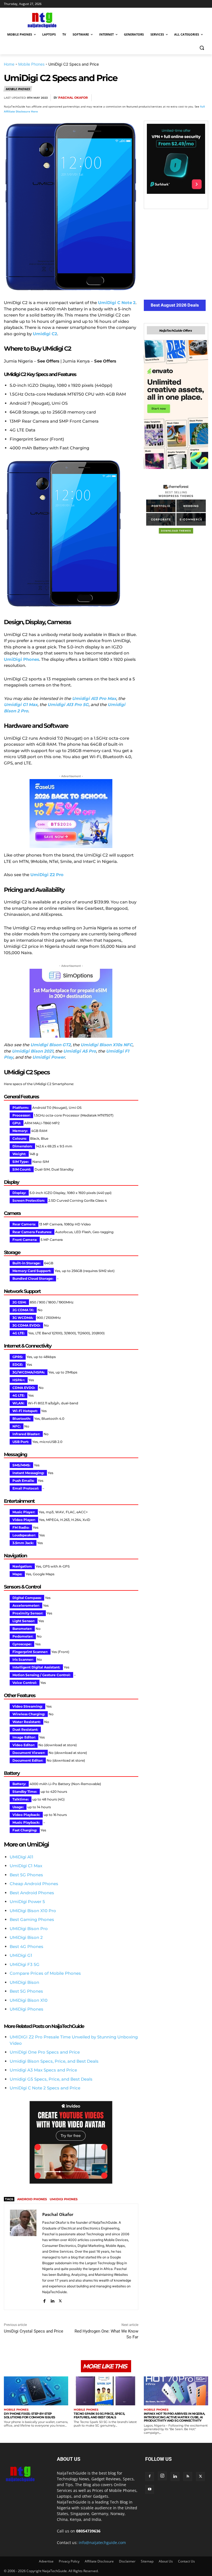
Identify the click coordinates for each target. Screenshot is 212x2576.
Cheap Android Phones (34, 1884)
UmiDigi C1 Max (26, 1866)
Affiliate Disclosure (99, 2561)
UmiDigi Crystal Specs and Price (34, 2331)
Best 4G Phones (26, 1946)
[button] (202, 48)
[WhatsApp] (177, 98)
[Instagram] (162, 2476)
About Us (166, 2561)
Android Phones (32, 2199)
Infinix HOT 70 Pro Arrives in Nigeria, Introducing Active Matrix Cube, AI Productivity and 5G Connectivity (174, 2417)
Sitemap (147, 2561)
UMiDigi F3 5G (25, 1964)
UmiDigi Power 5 (27, 1902)
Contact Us (186, 2561)
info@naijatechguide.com (102, 2543)
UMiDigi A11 (22, 1857)
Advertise (46, 2561)
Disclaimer (127, 2561)
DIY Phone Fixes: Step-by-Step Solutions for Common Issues (30, 2415)
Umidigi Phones (64, 2199)
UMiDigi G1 (21, 1955)
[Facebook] (139, 98)
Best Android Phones (32, 1893)
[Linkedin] (189, 98)
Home (9, 64)
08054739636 (88, 2531)
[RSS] (188, 2476)
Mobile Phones (31, 64)
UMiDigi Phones (26, 2009)
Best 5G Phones (26, 1875)
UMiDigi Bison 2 (26, 1937)
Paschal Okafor (73, 98)
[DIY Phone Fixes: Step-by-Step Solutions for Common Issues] (36, 2391)
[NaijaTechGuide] (41, 19)
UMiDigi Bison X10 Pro (33, 1911)
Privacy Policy (69, 2561)
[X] (151, 98)
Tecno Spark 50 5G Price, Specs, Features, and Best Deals (99, 2415)
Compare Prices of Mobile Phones (45, 1973)
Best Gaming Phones (32, 1919)
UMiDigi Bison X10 (29, 2000)
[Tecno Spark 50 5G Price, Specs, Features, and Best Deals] (106, 2391)
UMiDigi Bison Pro (29, 1929)
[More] (202, 98)
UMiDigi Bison (24, 1982)
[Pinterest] (164, 98)
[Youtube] (150, 2489)
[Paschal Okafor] (23, 2257)
